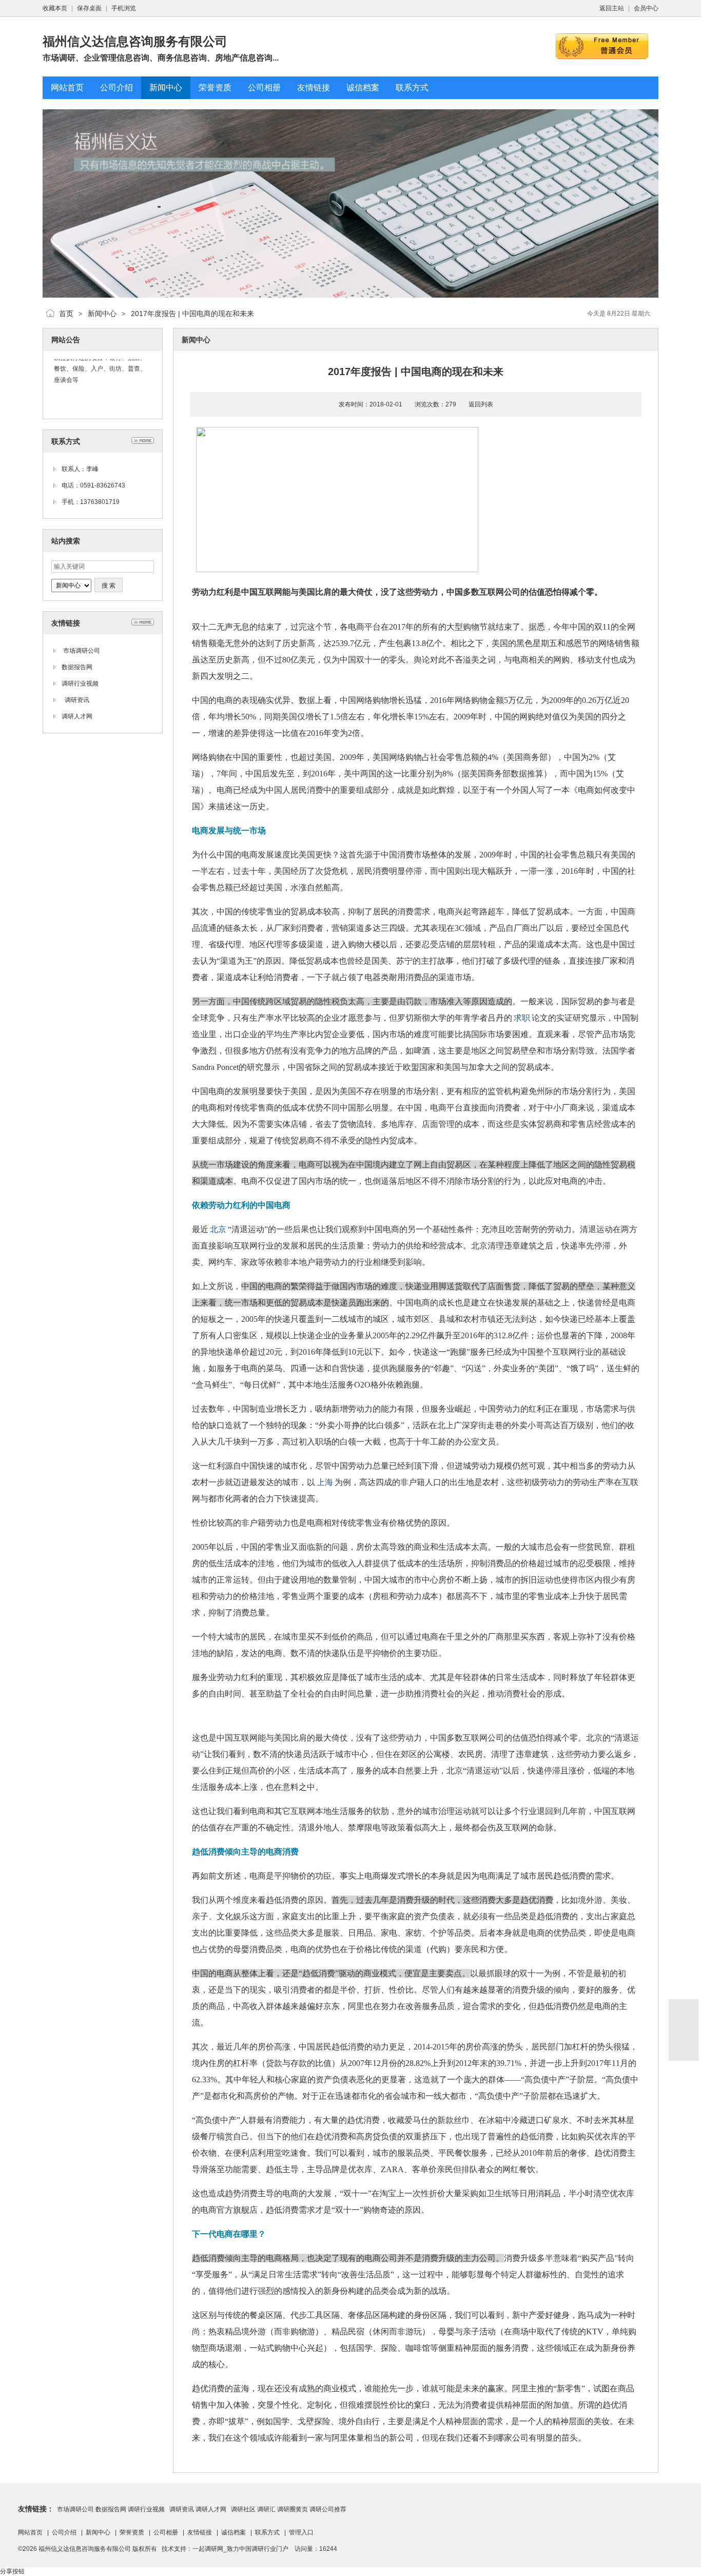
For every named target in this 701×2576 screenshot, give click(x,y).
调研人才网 (77, 716)
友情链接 (200, 2532)
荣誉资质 (132, 2532)
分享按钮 (12, 2571)
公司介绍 (64, 2532)
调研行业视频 (80, 684)
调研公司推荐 (328, 2509)
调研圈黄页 (293, 2509)
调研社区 (242, 2509)
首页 (66, 314)
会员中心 (646, 8)
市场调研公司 (81, 651)
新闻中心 (102, 314)
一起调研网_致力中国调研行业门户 (240, 2549)
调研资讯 (75, 700)
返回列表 (481, 404)
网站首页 (30, 2532)
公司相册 (166, 2532)
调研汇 (266, 2509)
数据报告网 (77, 667)
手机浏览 (124, 8)
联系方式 (267, 2532)
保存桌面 (89, 8)
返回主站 (612, 8)
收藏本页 (55, 8)
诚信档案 (233, 2532)
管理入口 (301, 2532)
